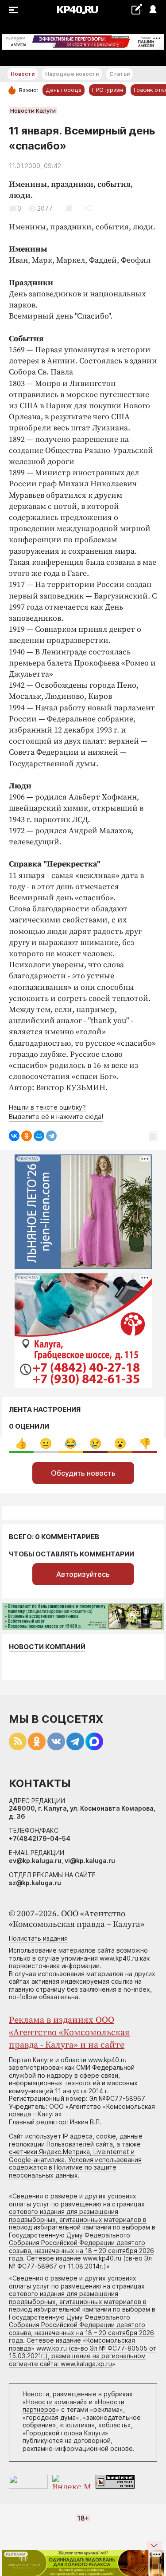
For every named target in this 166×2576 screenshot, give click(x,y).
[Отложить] (69, 208)
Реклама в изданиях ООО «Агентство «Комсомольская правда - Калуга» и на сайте (69, 2033)
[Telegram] (51, 1136)
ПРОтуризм (108, 90)
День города (64, 90)
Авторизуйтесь (83, 1574)
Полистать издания (38, 1938)
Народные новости (72, 74)
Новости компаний (47, 1647)
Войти (152, 10)
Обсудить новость (83, 1473)
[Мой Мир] (39, 1136)
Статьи (120, 74)
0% (21, 1444)
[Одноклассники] (27, 1136)
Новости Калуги (33, 110)
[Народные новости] (137, 9)
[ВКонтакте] (14, 1136)
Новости (23, 74)
